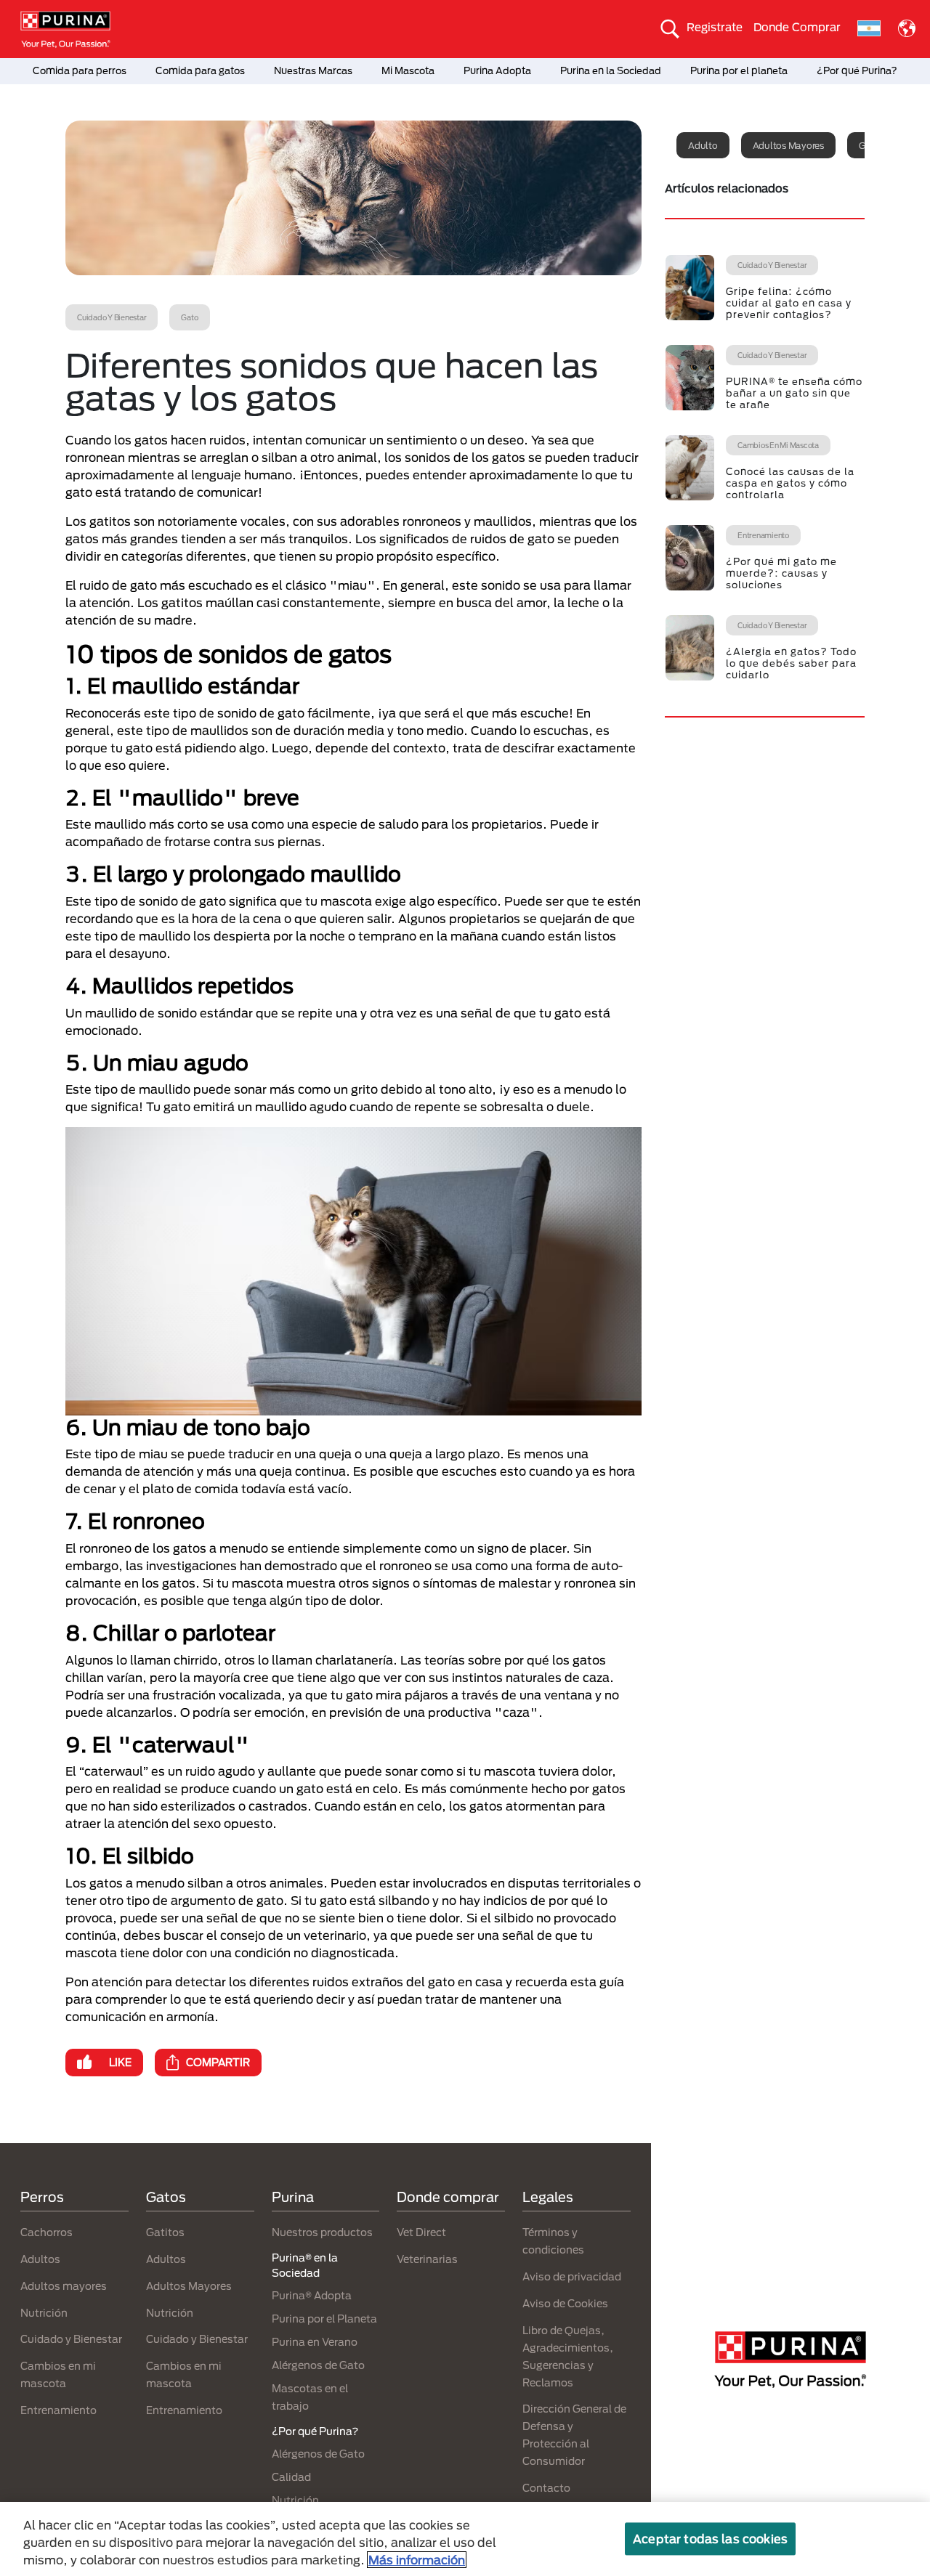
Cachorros (46, 2232)
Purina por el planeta (739, 70)
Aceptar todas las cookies (710, 2539)
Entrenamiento (58, 2410)
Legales (548, 2197)
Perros (42, 2197)
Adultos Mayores (189, 2286)
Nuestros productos (322, 2232)
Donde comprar (448, 2197)
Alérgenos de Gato (318, 2365)
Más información (417, 2560)
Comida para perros (80, 70)
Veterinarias (427, 2259)
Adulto (703, 145)
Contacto (546, 2488)
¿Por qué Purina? (857, 70)
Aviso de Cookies (565, 2303)
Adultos (40, 2259)
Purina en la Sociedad (611, 70)
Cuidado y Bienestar (71, 2339)
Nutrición (44, 2313)
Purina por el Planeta (324, 2319)
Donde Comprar (797, 27)
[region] (465, 2539)
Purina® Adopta (312, 2295)
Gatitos (165, 2232)
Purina (293, 2197)
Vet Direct (421, 2232)
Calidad (291, 2477)
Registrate (715, 27)
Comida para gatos (200, 70)
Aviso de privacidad (572, 2276)
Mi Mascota (408, 70)
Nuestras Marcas (313, 70)
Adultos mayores (788, 145)
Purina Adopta (497, 70)
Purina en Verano (315, 2342)
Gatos (166, 2197)
